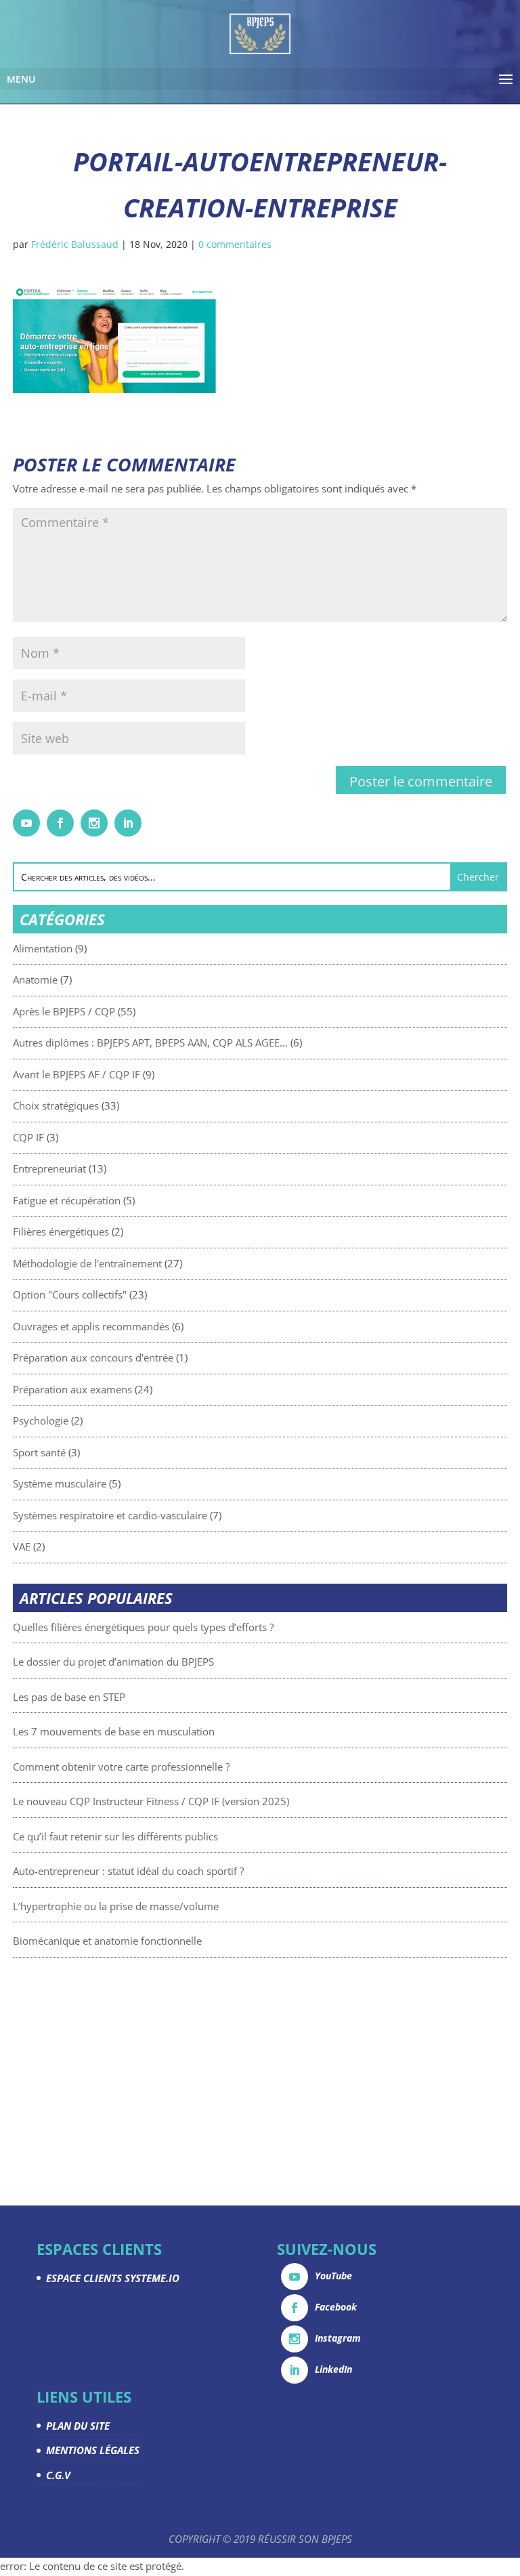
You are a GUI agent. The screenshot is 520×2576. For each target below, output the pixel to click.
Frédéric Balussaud (75, 244)
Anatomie (35, 979)
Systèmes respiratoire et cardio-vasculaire (110, 1515)
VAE (22, 1546)
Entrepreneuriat (49, 1168)
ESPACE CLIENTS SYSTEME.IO (113, 2278)
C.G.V (58, 2475)
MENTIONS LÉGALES (93, 2450)
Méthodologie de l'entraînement (87, 1263)
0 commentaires (235, 244)
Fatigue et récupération (67, 1200)
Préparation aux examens (72, 1389)
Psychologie (41, 1420)
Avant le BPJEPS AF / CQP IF (77, 1074)
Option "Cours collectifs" (70, 1294)
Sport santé (39, 1452)
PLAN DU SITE (78, 2426)
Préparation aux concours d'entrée (93, 1357)
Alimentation (43, 948)
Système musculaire (60, 1483)
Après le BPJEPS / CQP (64, 1011)
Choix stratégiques (56, 1105)
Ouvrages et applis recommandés (91, 1326)
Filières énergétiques (61, 1231)
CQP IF (28, 1137)
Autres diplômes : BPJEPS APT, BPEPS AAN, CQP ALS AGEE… (150, 1042)
